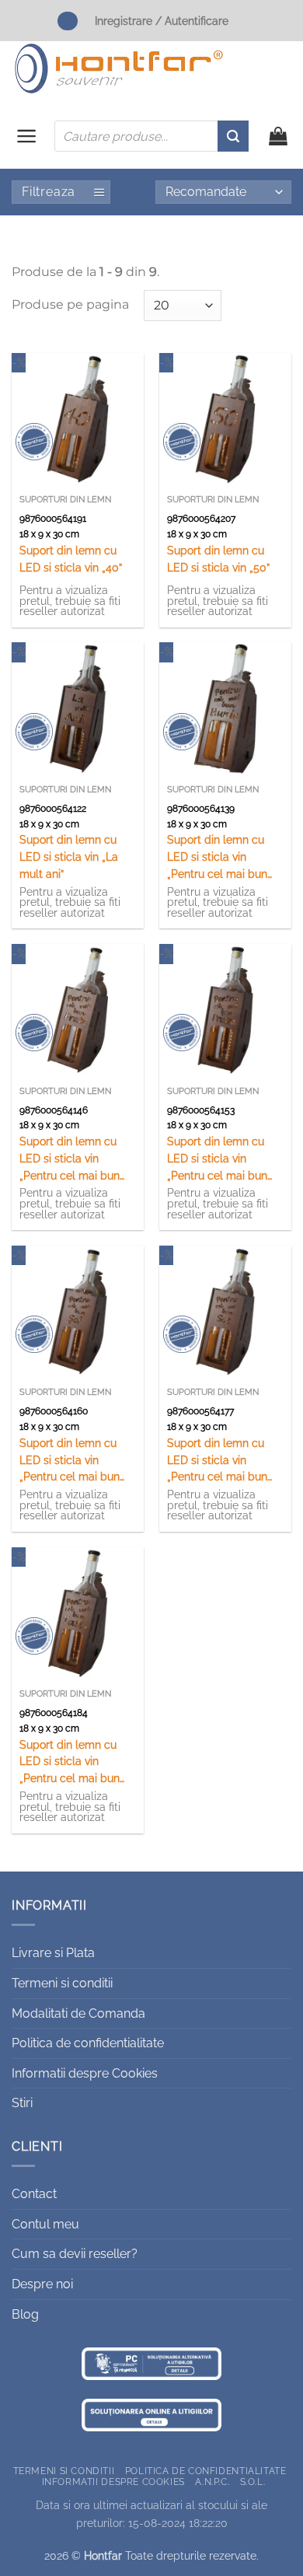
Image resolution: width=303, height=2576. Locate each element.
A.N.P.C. (212, 2482)
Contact (34, 2194)
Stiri (22, 2103)
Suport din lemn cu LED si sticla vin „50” (218, 559)
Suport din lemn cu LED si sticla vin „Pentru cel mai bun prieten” (217, 1160)
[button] (27, 136)
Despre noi (42, 2284)
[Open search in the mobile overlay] (151, 136)
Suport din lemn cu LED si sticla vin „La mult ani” (69, 857)
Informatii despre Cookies (85, 2073)
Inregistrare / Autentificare (162, 21)
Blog (25, 2314)
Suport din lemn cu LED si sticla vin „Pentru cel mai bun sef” (70, 1461)
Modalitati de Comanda (78, 2013)
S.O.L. (253, 2482)
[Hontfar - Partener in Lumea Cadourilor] (119, 68)
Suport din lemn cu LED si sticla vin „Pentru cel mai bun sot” (217, 1461)
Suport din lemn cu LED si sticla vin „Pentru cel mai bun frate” (70, 1160)
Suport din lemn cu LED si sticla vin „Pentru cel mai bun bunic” (217, 858)
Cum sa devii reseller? (75, 2254)
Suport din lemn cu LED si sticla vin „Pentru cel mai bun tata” (70, 1763)
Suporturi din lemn (65, 500)
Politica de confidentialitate (88, 2043)
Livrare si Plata (53, 1953)
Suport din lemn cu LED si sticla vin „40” (71, 559)
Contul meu (45, 2224)
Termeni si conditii (62, 1983)
